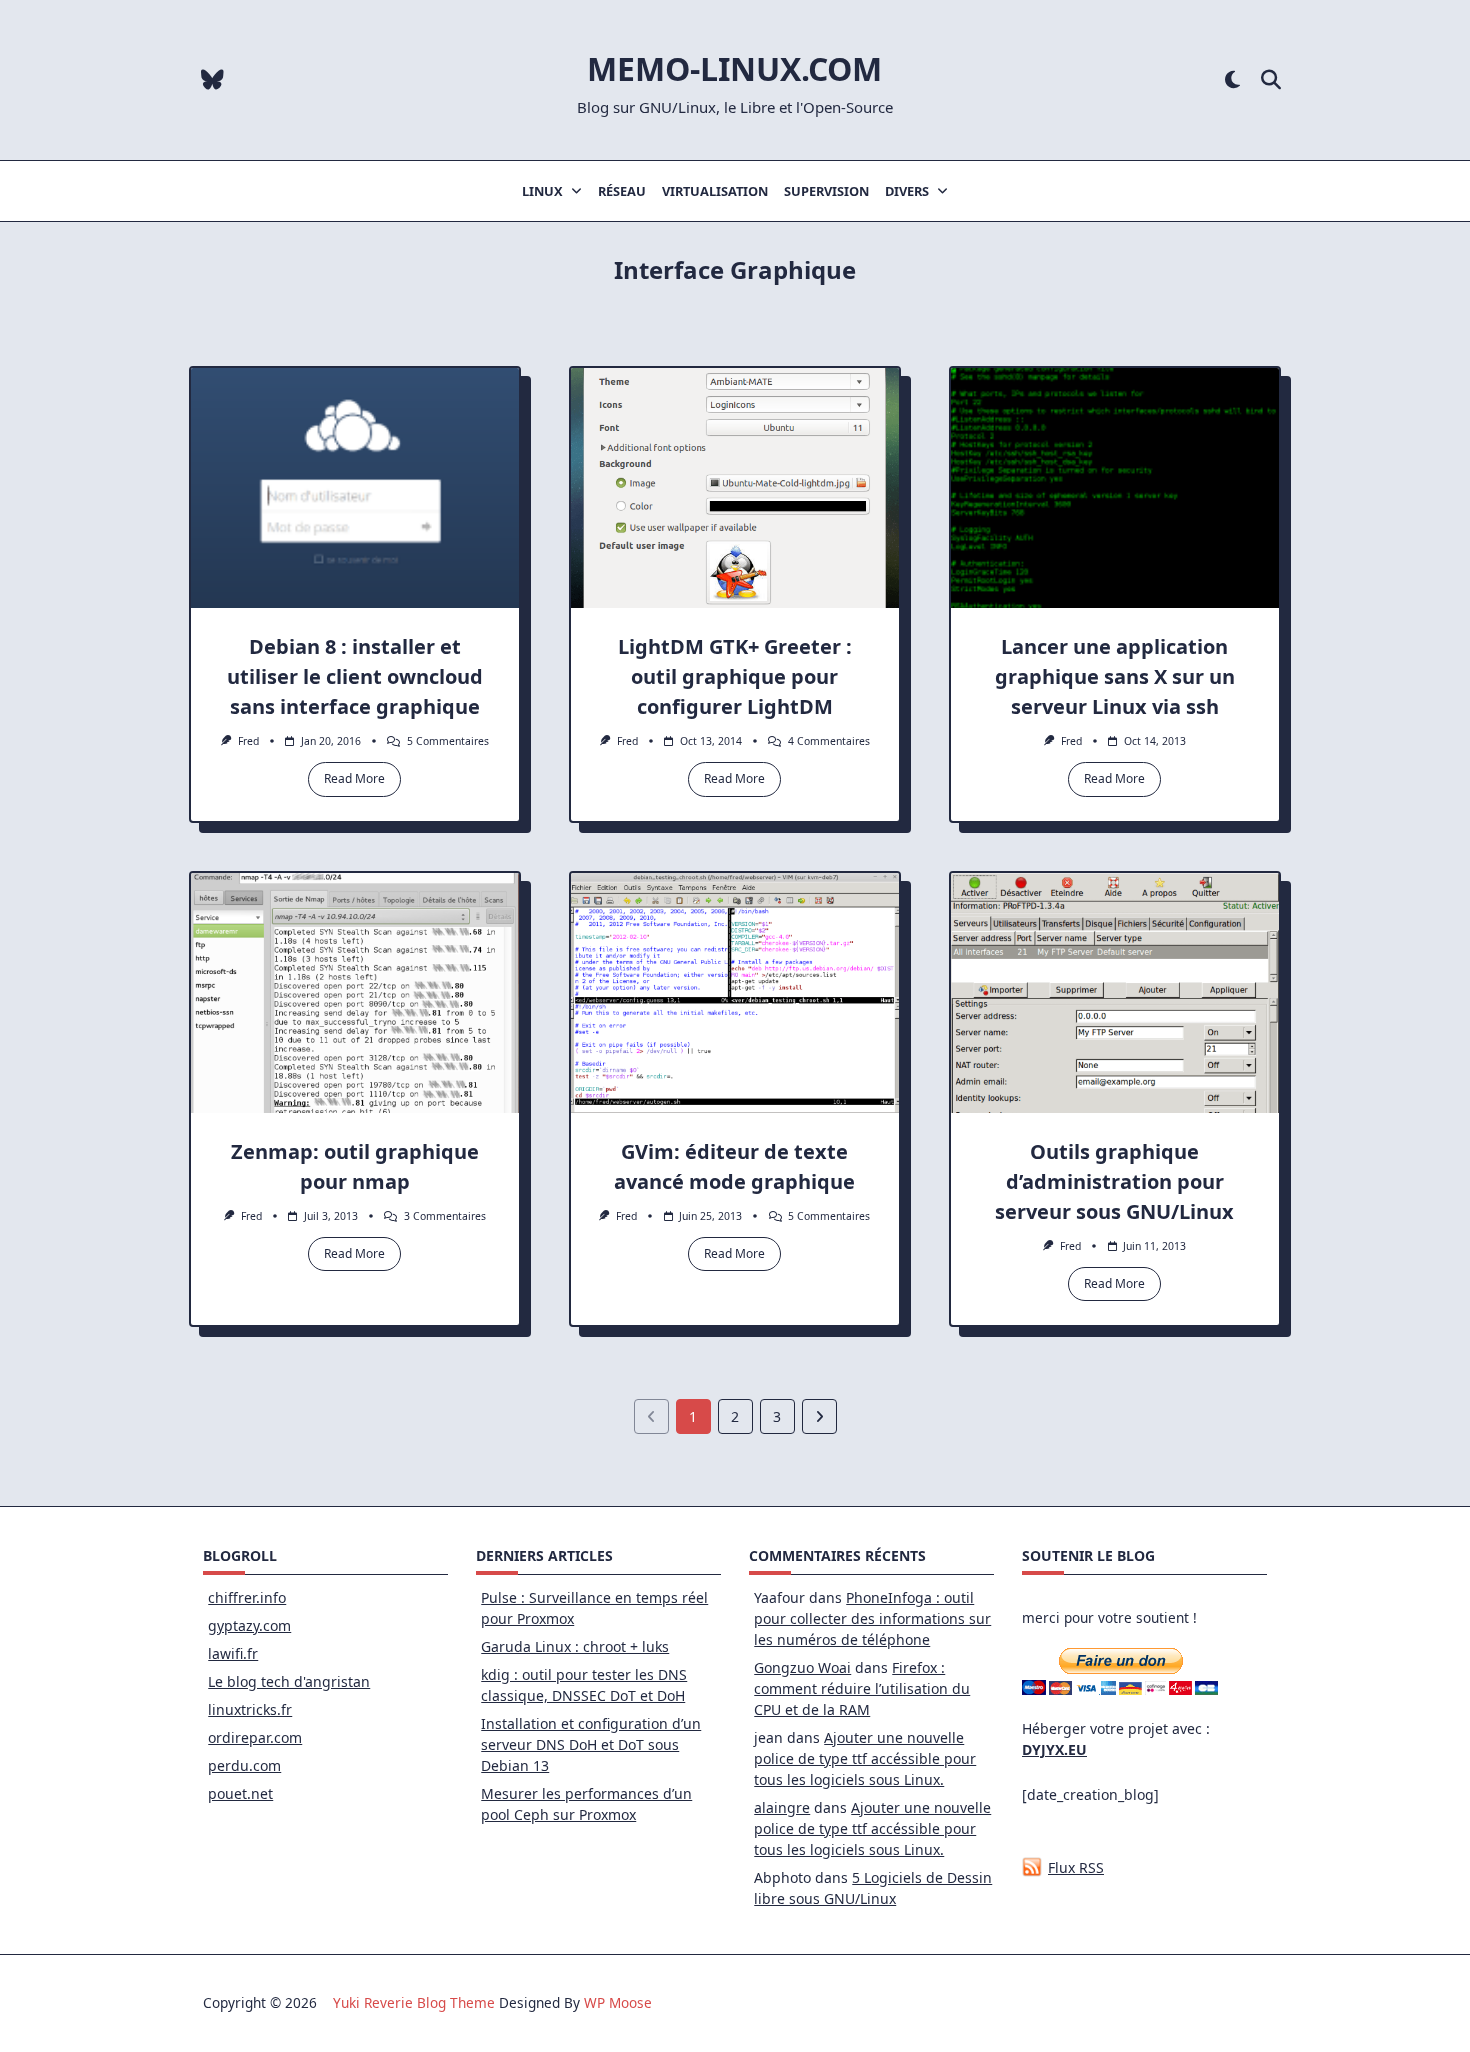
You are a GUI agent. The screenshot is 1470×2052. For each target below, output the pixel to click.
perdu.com (244, 1765)
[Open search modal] (1271, 80)
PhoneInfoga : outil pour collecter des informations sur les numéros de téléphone (872, 1618)
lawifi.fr (233, 1653)
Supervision (826, 191)
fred (248, 741)
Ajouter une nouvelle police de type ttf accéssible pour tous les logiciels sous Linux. (865, 1758)
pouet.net (240, 1793)
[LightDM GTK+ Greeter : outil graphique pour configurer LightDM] (735, 488)
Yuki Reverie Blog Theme (414, 2002)
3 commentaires (445, 1216)
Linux (542, 191)
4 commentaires (829, 741)
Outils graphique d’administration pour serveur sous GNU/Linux (1114, 1181)
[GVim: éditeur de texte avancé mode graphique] (735, 993)
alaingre (782, 1807)
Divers (907, 191)
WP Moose (618, 2002)
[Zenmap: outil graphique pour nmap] (355, 993)
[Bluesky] (212, 80)
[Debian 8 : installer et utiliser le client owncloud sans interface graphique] (355, 488)
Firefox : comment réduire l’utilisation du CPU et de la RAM (862, 1688)
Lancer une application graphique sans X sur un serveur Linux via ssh (1115, 676)
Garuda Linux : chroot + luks (575, 1646)
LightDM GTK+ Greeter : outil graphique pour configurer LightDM (735, 676)
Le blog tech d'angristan (289, 1681)
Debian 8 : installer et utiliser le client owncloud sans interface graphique (355, 676)
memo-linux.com (734, 68)
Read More (354, 778)
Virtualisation (715, 191)
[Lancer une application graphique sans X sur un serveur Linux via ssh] (1115, 488)
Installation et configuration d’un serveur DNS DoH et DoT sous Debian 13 (591, 1744)
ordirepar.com (255, 1737)
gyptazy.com (249, 1625)
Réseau (622, 191)
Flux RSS (1076, 1867)
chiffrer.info (247, 1597)
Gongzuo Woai (802, 1667)
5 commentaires (448, 741)
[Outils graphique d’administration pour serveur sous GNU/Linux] (1115, 993)
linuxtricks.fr (250, 1709)
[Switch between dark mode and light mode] (1232, 80)
